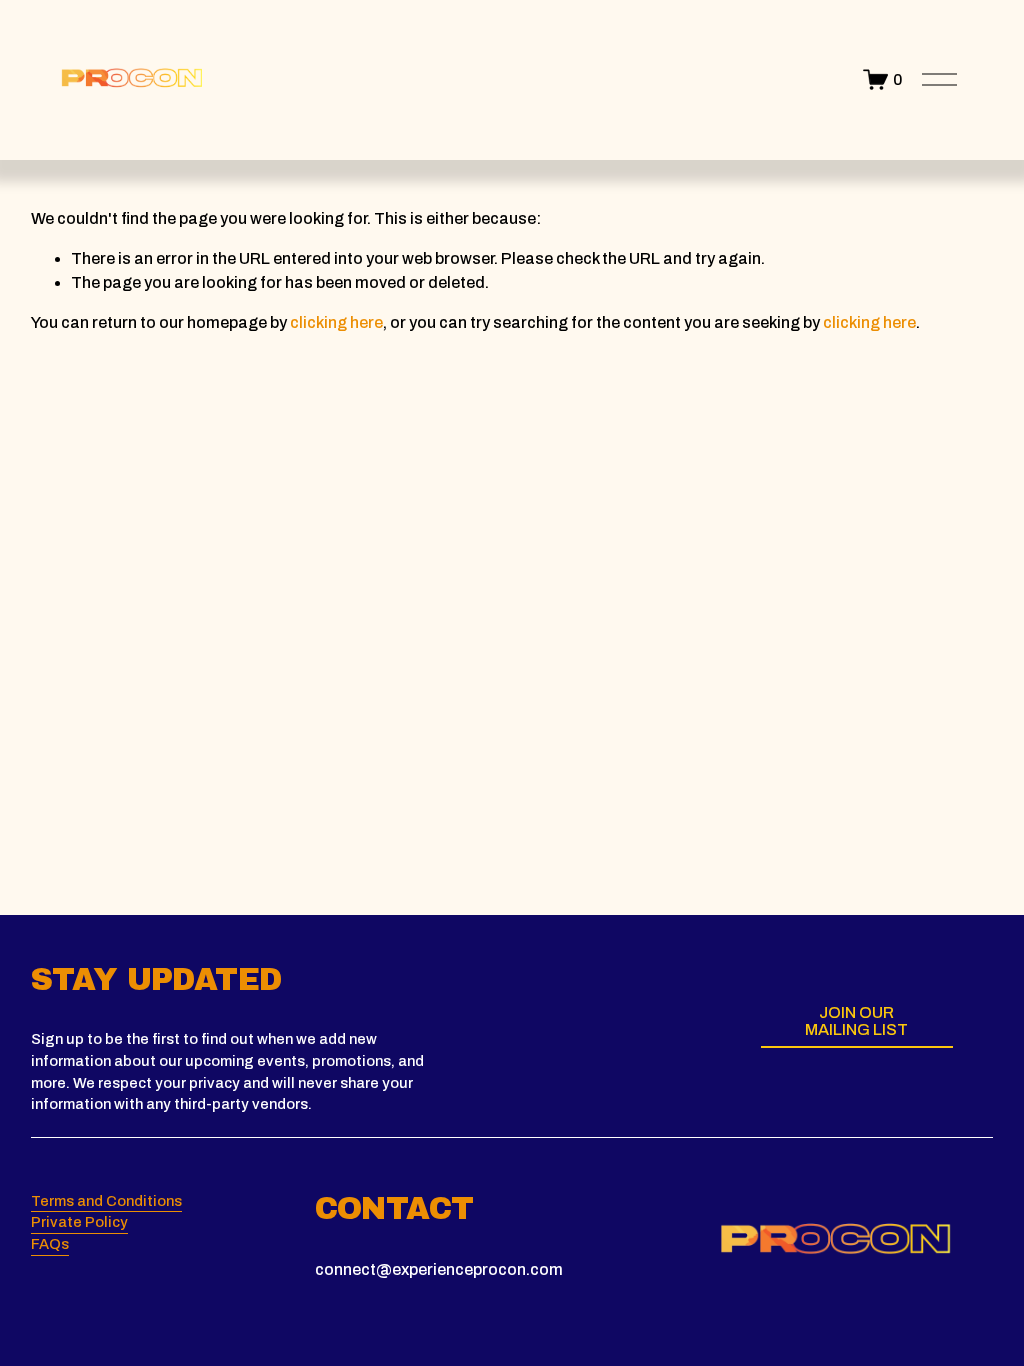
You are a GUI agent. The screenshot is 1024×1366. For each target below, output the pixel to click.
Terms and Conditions (106, 1201)
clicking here (336, 322)
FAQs (50, 1244)
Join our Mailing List (856, 1021)
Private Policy (79, 1222)
